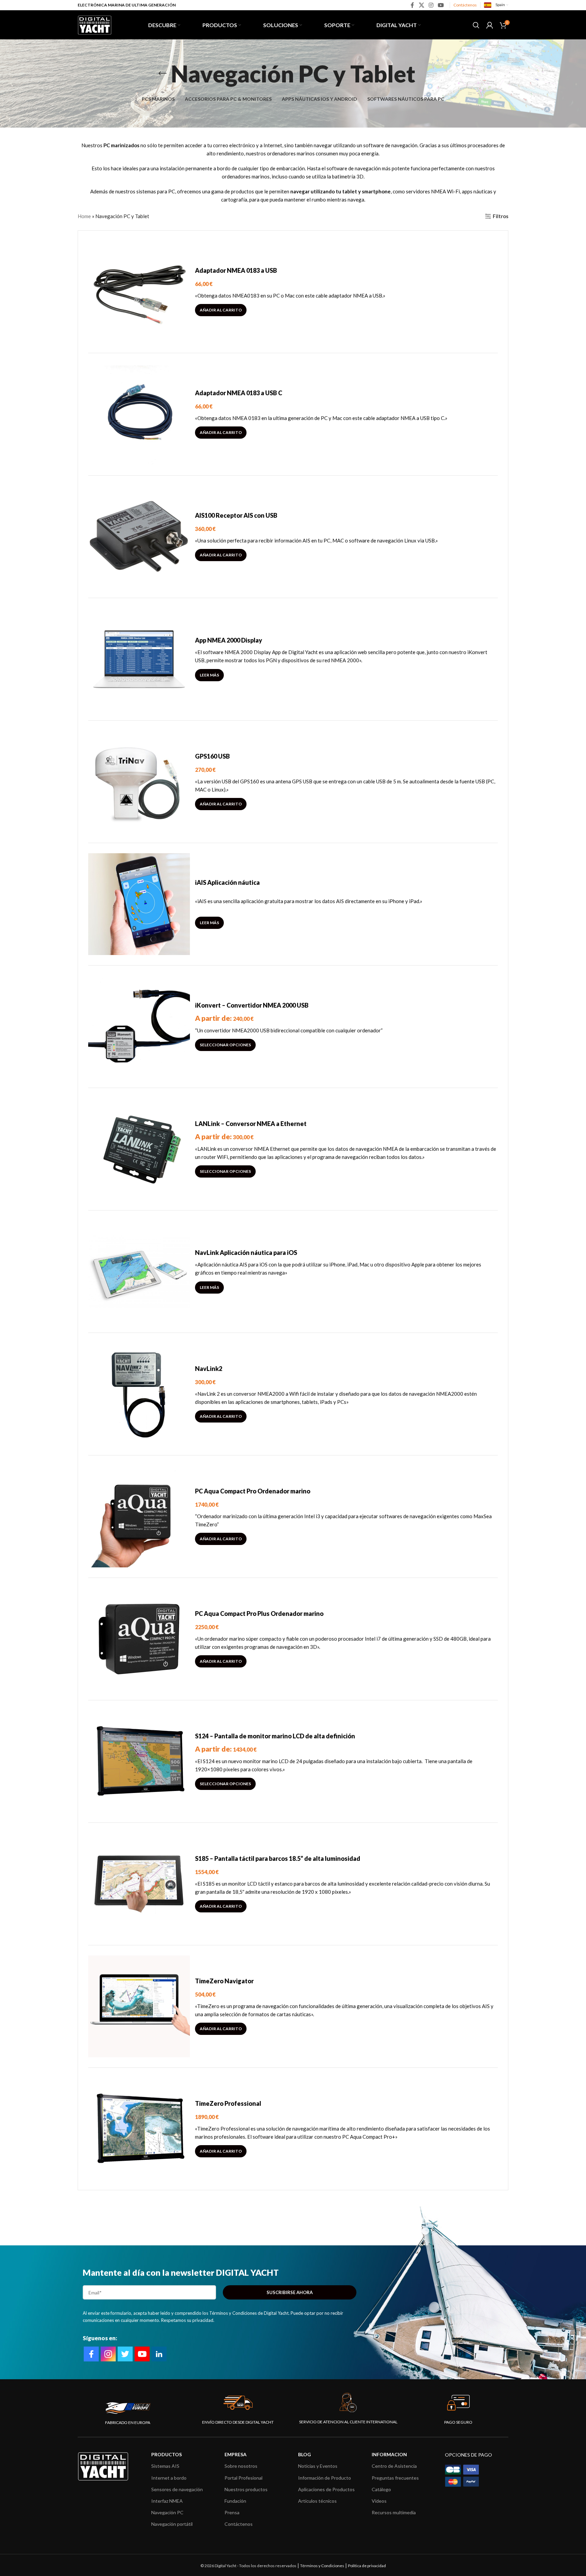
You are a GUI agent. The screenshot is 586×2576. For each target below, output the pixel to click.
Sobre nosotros (241, 2466)
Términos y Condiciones (322, 2566)
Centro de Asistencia (394, 2466)
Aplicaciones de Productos (326, 2489)
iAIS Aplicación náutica (227, 882)
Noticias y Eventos (318, 2466)
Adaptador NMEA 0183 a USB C (239, 393)
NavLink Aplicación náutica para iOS (246, 1253)
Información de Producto (325, 2478)
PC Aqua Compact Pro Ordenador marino (253, 1491)
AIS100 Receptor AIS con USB (236, 515)
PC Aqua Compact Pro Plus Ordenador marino (259, 1614)
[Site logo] (95, 24)
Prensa (232, 2512)
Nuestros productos (246, 2489)
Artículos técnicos (317, 2501)
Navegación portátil (172, 2524)
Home (84, 216)
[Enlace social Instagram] (431, 5)
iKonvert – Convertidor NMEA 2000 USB (252, 1005)
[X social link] (421, 5)
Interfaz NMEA (167, 2501)
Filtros (501, 216)
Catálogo (381, 2489)
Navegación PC (167, 2512)
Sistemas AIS (165, 2466)
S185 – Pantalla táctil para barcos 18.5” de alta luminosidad (278, 1858)
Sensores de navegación (177, 2489)
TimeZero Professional (228, 2103)
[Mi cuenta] (490, 25)
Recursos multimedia (394, 2512)
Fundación (235, 2501)
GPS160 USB (212, 756)
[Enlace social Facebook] (413, 5)
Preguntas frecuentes (395, 2478)
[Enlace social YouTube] (441, 5)
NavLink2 (209, 1369)
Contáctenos (465, 5)
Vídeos (379, 2501)
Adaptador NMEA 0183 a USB (236, 270)
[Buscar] (476, 25)
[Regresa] (162, 74)
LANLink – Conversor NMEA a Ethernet (251, 1124)
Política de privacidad (367, 2566)
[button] (221, 310)
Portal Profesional (243, 2478)
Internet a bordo (169, 2478)
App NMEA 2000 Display (229, 640)
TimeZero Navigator (224, 1981)
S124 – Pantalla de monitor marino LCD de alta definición (275, 1736)
